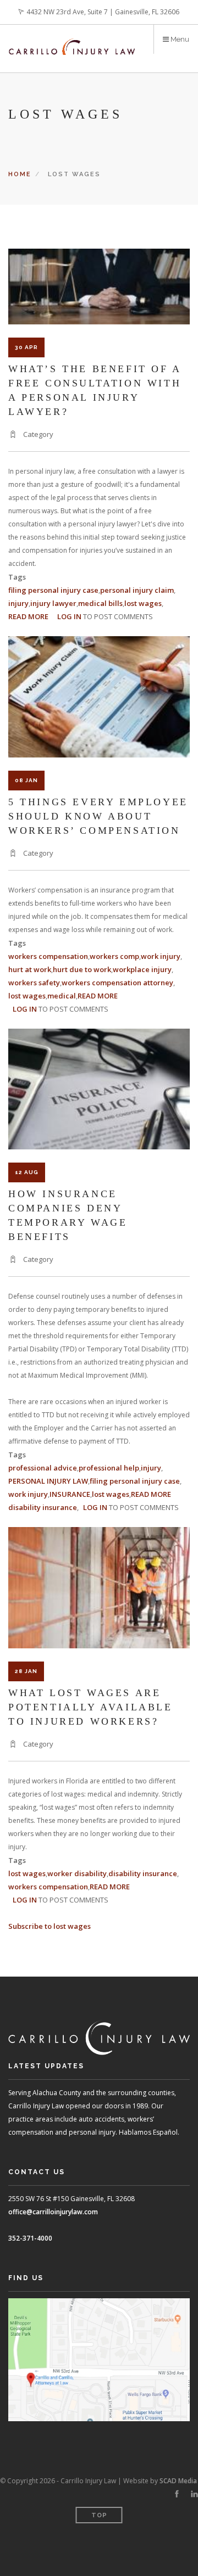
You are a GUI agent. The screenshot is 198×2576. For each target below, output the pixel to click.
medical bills (100, 603)
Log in (69, 616)
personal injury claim (137, 590)
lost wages (143, 603)
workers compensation (48, 956)
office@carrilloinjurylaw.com (53, 2212)
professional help (109, 1468)
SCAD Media (178, 2481)
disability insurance (43, 1507)
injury (18, 603)
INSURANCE (70, 1494)
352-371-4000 (30, 2238)
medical (62, 996)
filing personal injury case (53, 590)
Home (20, 174)
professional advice (43, 1468)
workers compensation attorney (117, 983)
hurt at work (30, 969)
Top (99, 2515)
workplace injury (142, 969)
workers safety (34, 983)
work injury (161, 956)
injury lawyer (53, 603)
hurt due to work (82, 969)
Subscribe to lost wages (50, 1926)
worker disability (77, 1873)
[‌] (177, 2494)
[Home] (72, 40)
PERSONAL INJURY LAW (48, 1481)
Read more (28, 616)
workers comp (114, 956)
